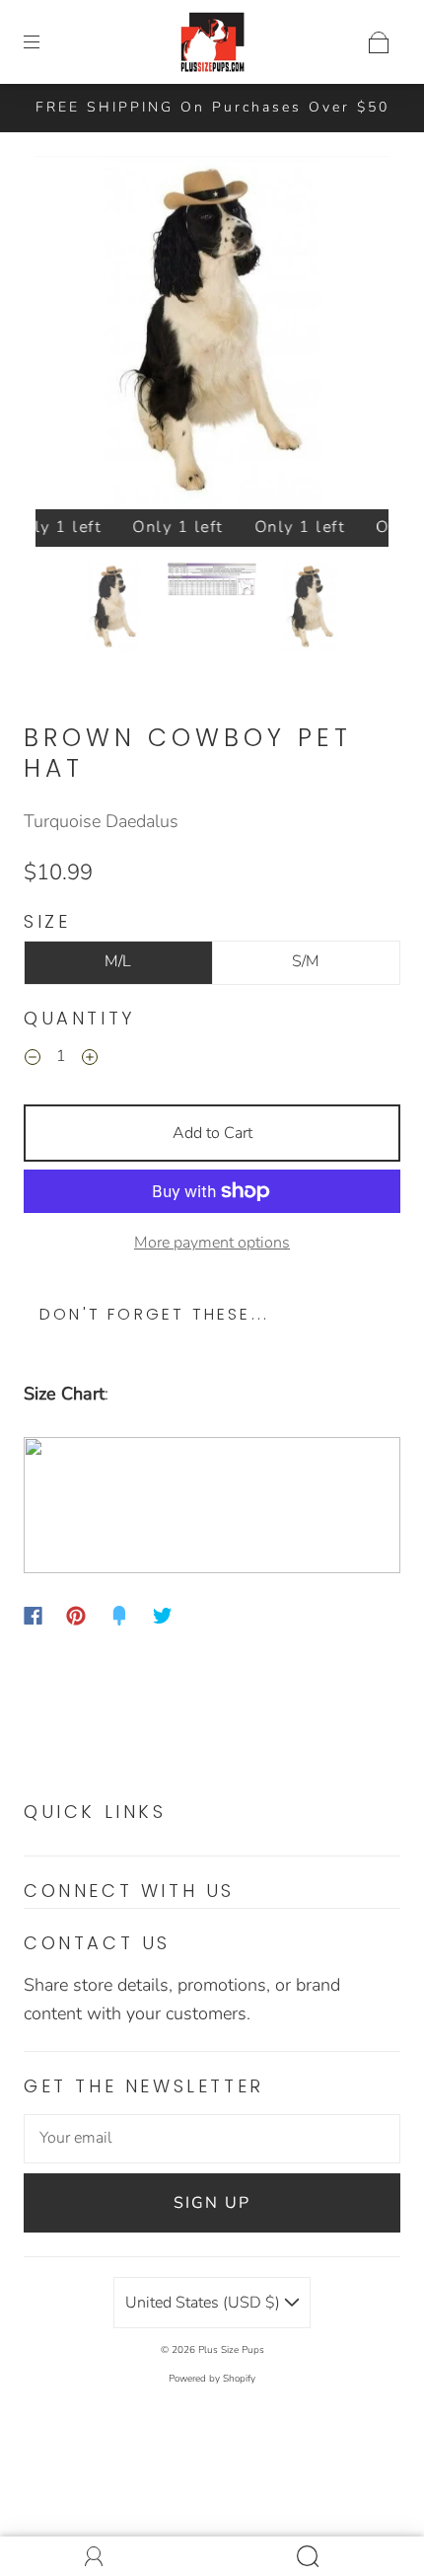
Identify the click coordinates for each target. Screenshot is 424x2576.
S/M (306, 961)
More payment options (212, 1243)
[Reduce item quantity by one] (33, 1059)
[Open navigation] (45, 42)
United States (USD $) (205, 2303)
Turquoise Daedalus (101, 821)
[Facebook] (33, 1616)
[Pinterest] (76, 1616)
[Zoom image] (212, 337)
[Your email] (212, 2139)
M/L (118, 961)
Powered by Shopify (212, 2379)
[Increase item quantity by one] (90, 1059)
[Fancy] (119, 1616)
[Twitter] (163, 1616)
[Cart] (379, 42)
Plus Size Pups (231, 2350)
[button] (71, 337)
